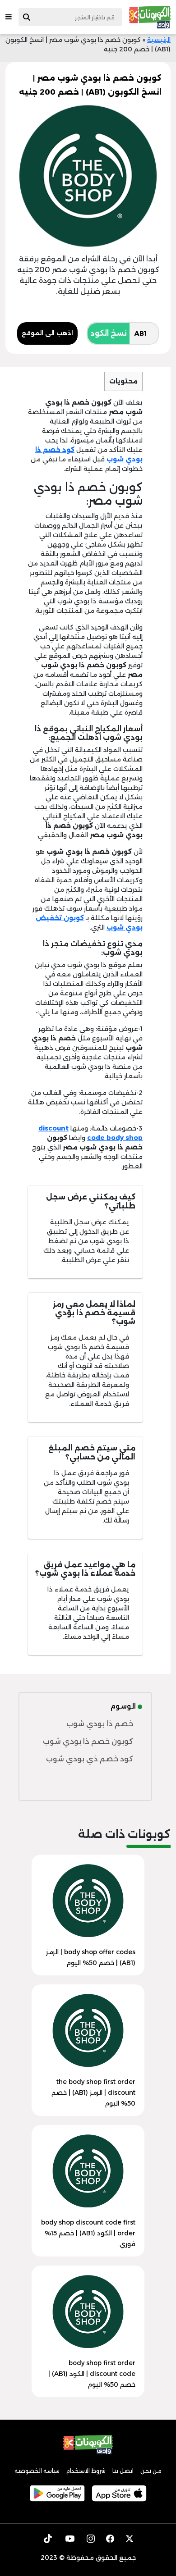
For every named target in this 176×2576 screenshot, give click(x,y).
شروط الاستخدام (86, 2471)
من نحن (151, 2471)
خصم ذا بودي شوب (100, 1724)
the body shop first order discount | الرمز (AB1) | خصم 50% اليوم (93, 2093)
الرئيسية (159, 40)
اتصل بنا (123, 2471)
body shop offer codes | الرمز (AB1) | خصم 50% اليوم (91, 1957)
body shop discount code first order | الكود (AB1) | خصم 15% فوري (88, 2233)
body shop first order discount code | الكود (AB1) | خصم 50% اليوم (92, 2374)
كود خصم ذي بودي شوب (90, 1759)
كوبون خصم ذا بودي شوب (88, 1741)
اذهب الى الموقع (47, 333)
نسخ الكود (109, 333)
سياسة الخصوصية (37, 2471)
